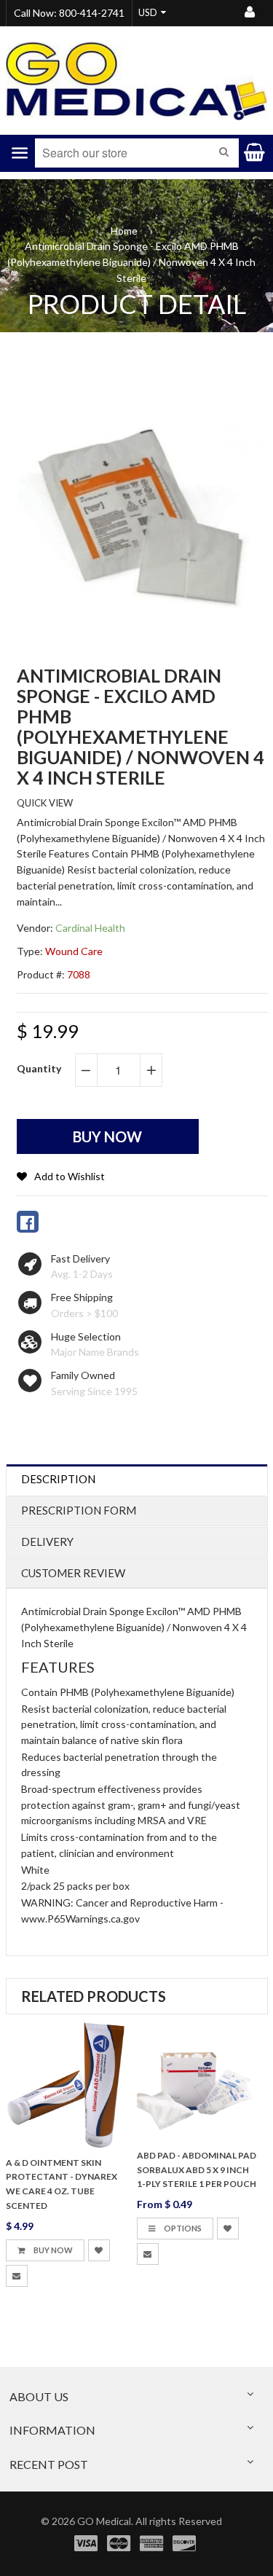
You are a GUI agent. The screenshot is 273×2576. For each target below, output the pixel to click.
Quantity (39, 1068)
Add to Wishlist (70, 1176)
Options (182, 2228)
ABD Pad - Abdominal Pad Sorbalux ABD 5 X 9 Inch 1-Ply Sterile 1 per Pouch (197, 2170)
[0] (28, 1222)
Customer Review (73, 1573)
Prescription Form (79, 1510)
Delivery (47, 1542)
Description (58, 1479)
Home (124, 231)
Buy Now (52, 2250)
